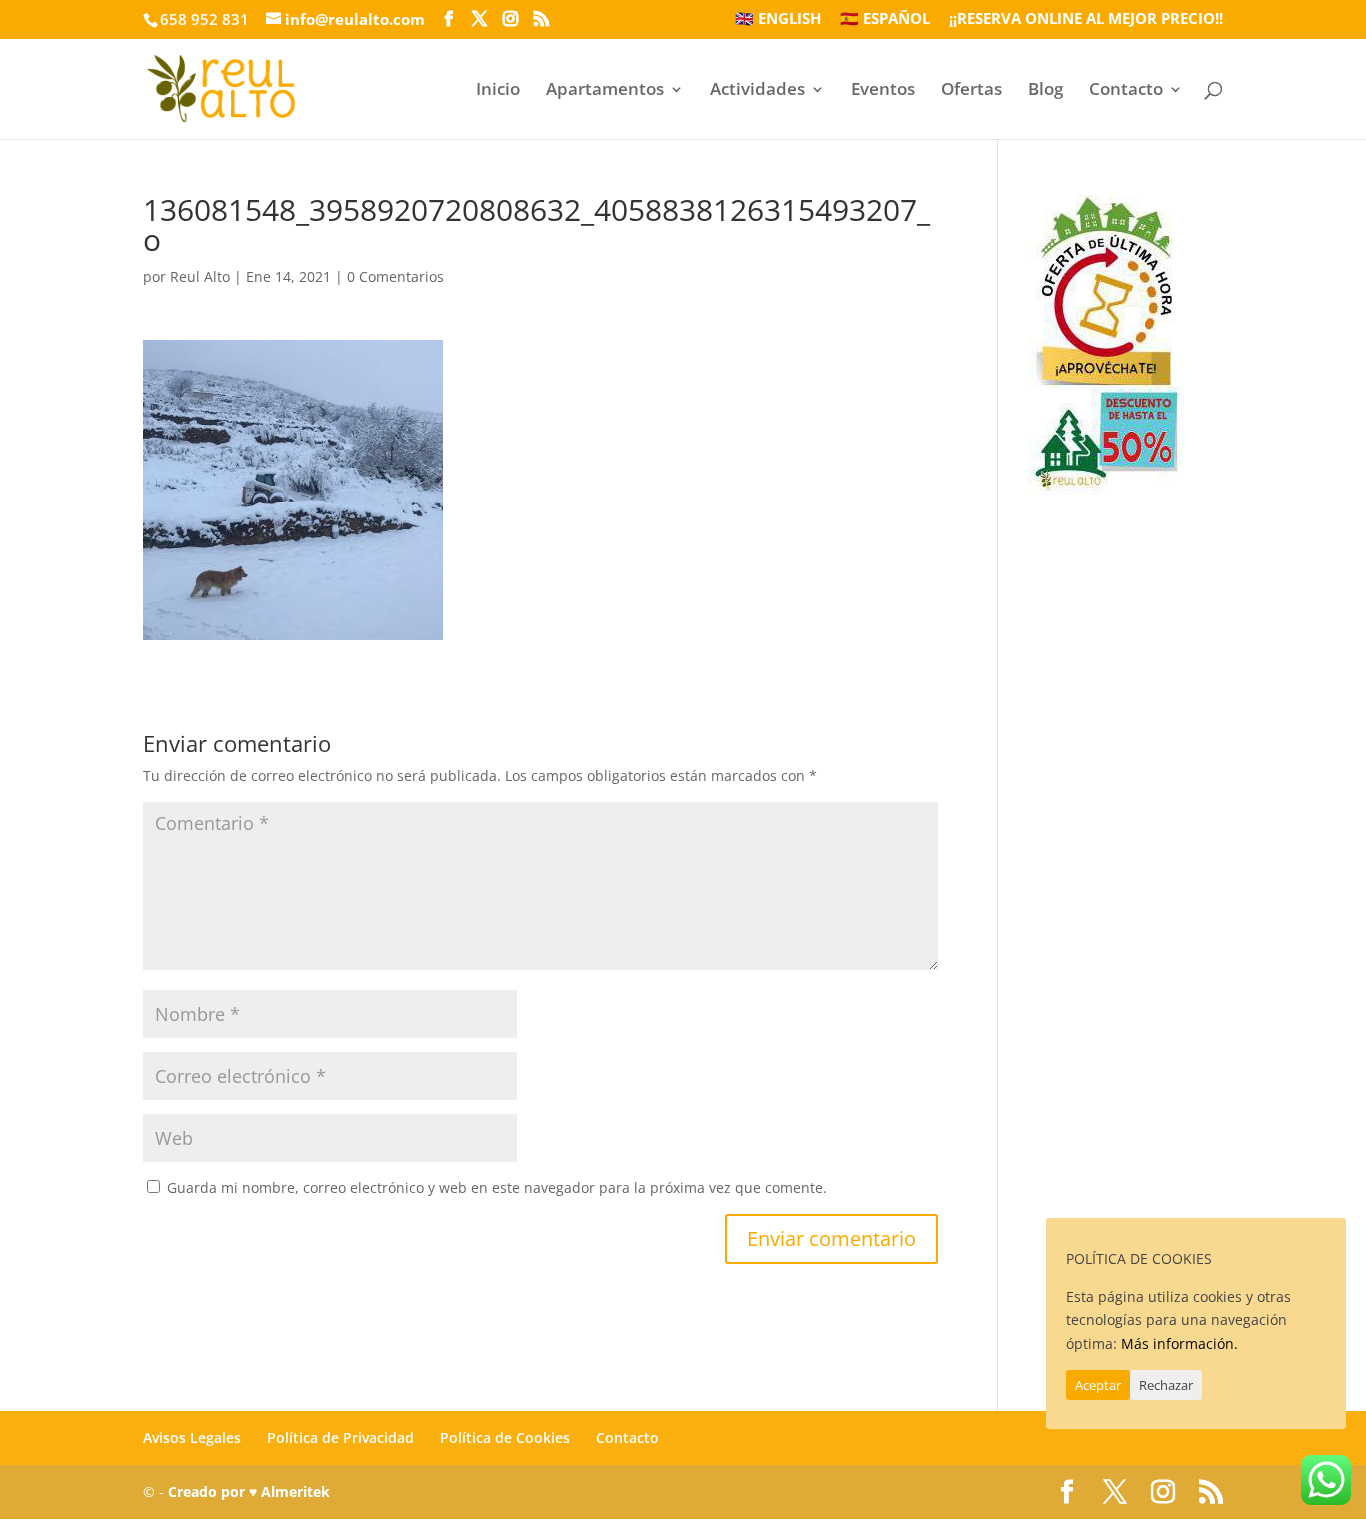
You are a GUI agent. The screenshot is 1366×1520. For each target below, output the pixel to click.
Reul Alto (200, 276)
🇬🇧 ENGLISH (778, 19)
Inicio (498, 91)
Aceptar (1098, 1385)
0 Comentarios (395, 276)
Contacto (1126, 91)
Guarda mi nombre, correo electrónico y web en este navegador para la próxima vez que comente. (497, 1187)
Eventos (883, 91)
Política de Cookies (505, 1437)
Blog (1045, 91)
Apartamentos (605, 91)
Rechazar (1166, 1385)
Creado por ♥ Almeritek (249, 1491)
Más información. (1179, 1343)
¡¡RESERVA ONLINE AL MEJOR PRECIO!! (1086, 19)
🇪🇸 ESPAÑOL (885, 19)
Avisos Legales (192, 1437)
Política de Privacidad (340, 1437)
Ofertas (971, 91)
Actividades (757, 91)
